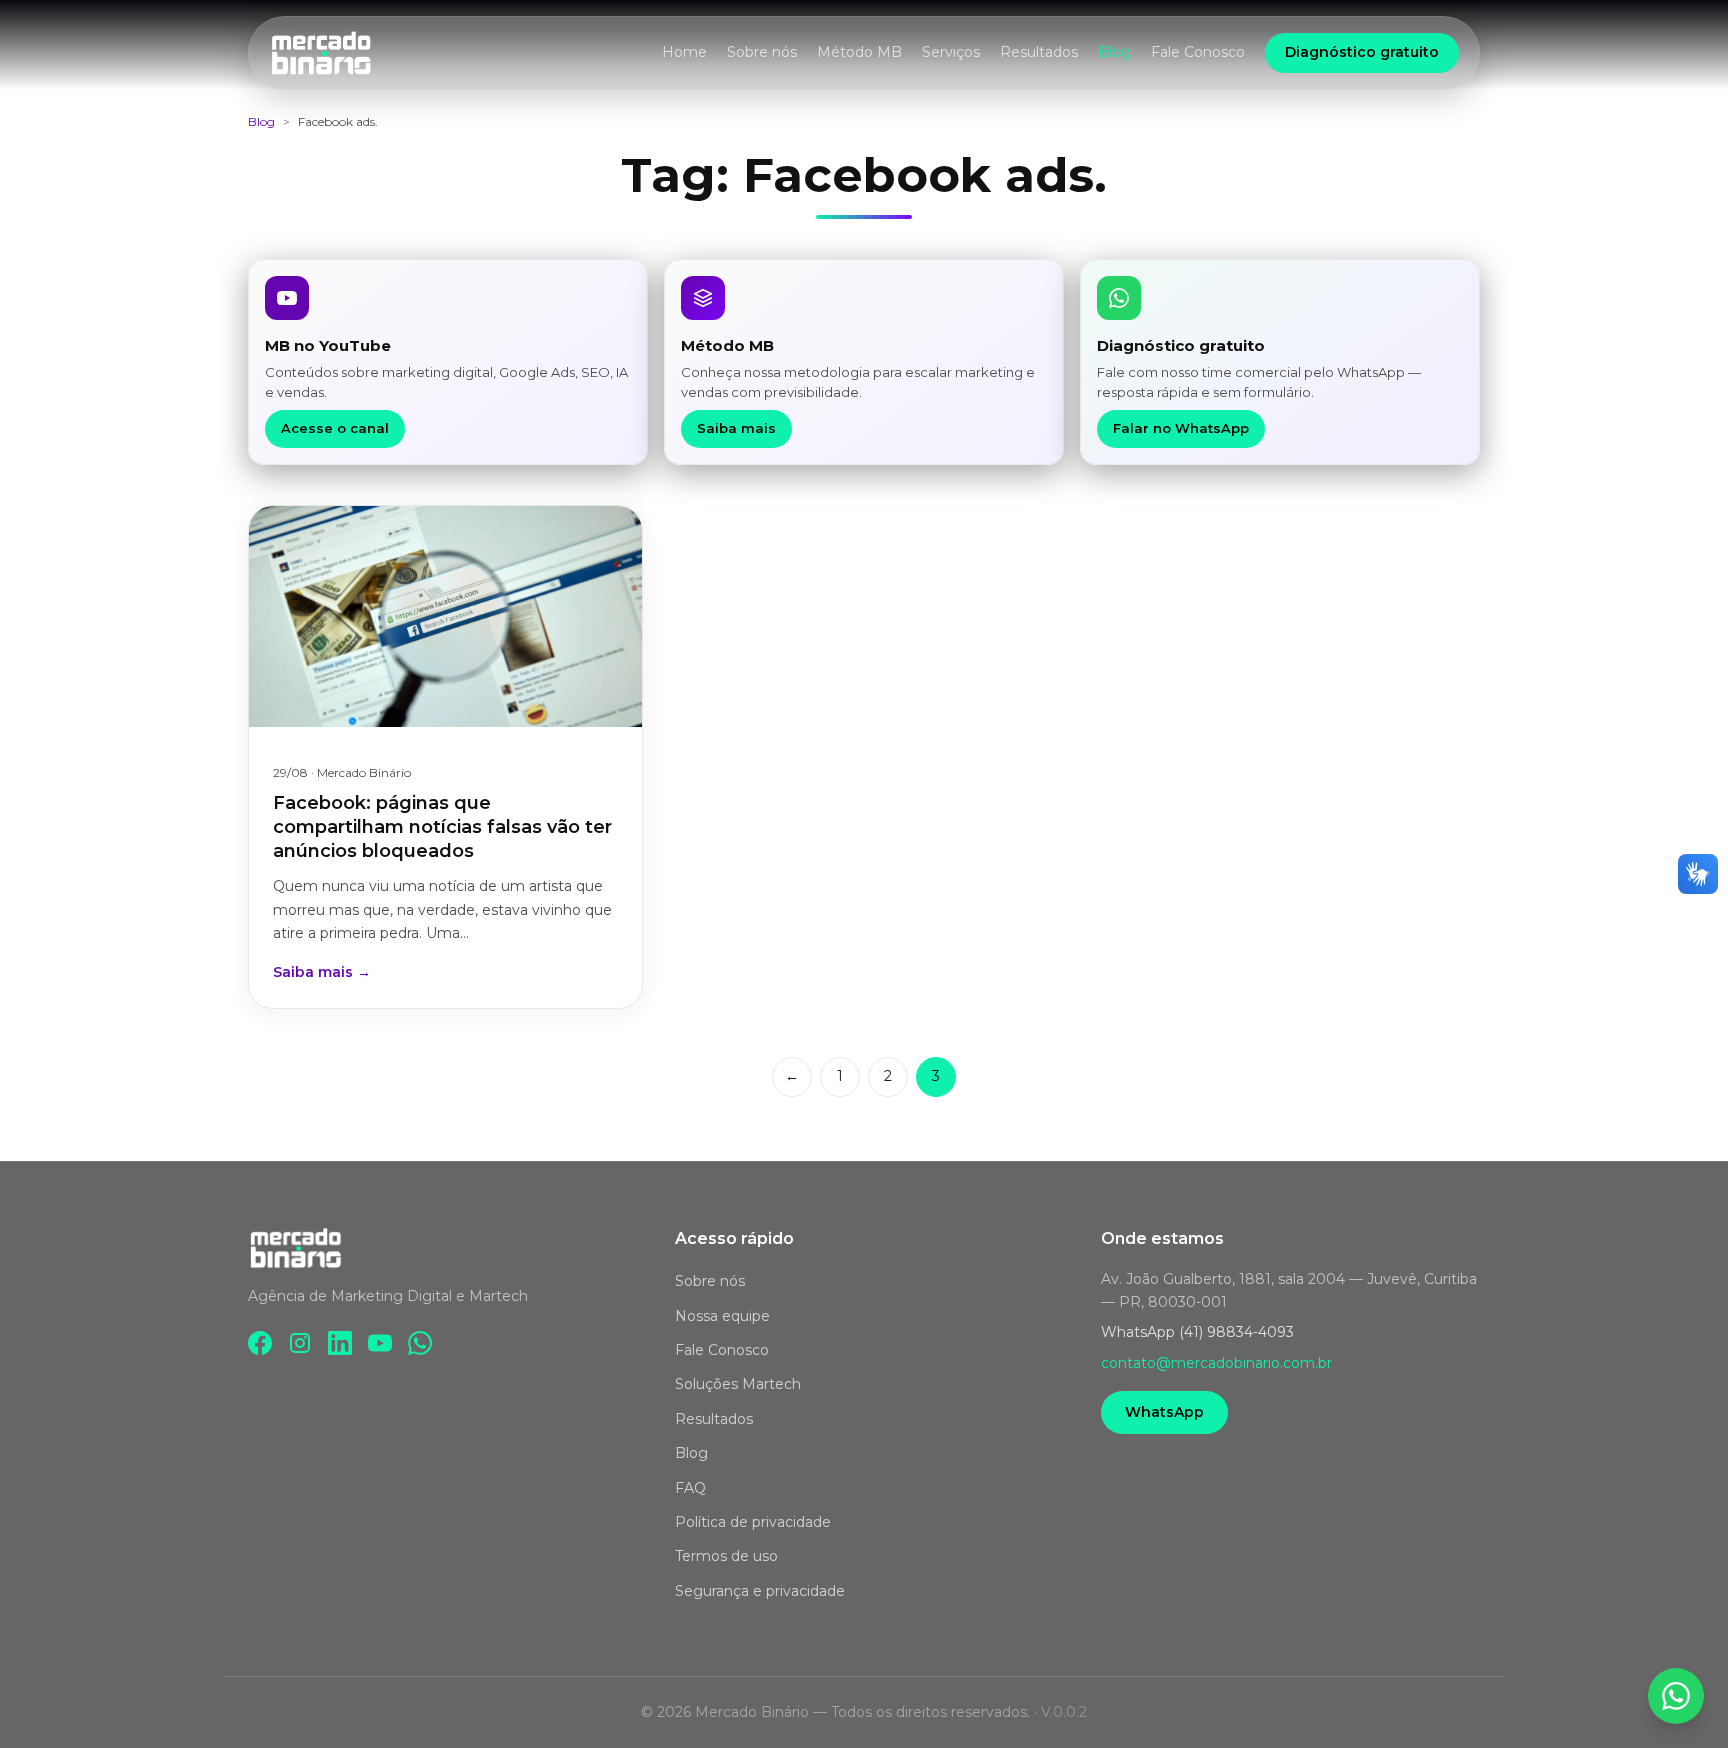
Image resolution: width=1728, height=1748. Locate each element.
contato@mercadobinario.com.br (1216, 1363)
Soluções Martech (738, 1384)
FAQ (690, 1488)
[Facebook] (260, 1343)
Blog (1114, 52)
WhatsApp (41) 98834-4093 (1197, 1332)
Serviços (951, 52)
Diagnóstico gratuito (1362, 52)
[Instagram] (300, 1343)
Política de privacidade (753, 1522)
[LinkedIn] (340, 1343)
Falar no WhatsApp (1181, 428)
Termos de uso (726, 1556)
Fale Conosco (1198, 52)
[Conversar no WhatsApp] (1676, 1696)
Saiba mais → (322, 972)
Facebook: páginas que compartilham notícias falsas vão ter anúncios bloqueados (442, 827)
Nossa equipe (722, 1316)
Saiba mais (736, 428)
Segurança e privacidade (760, 1591)
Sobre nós (762, 52)
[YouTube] (380, 1343)
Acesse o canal (335, 428)
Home (684, 52)
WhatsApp (1164, 1412)
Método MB (859, 52)
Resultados (1039, 52)
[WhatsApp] (420, 1343)
